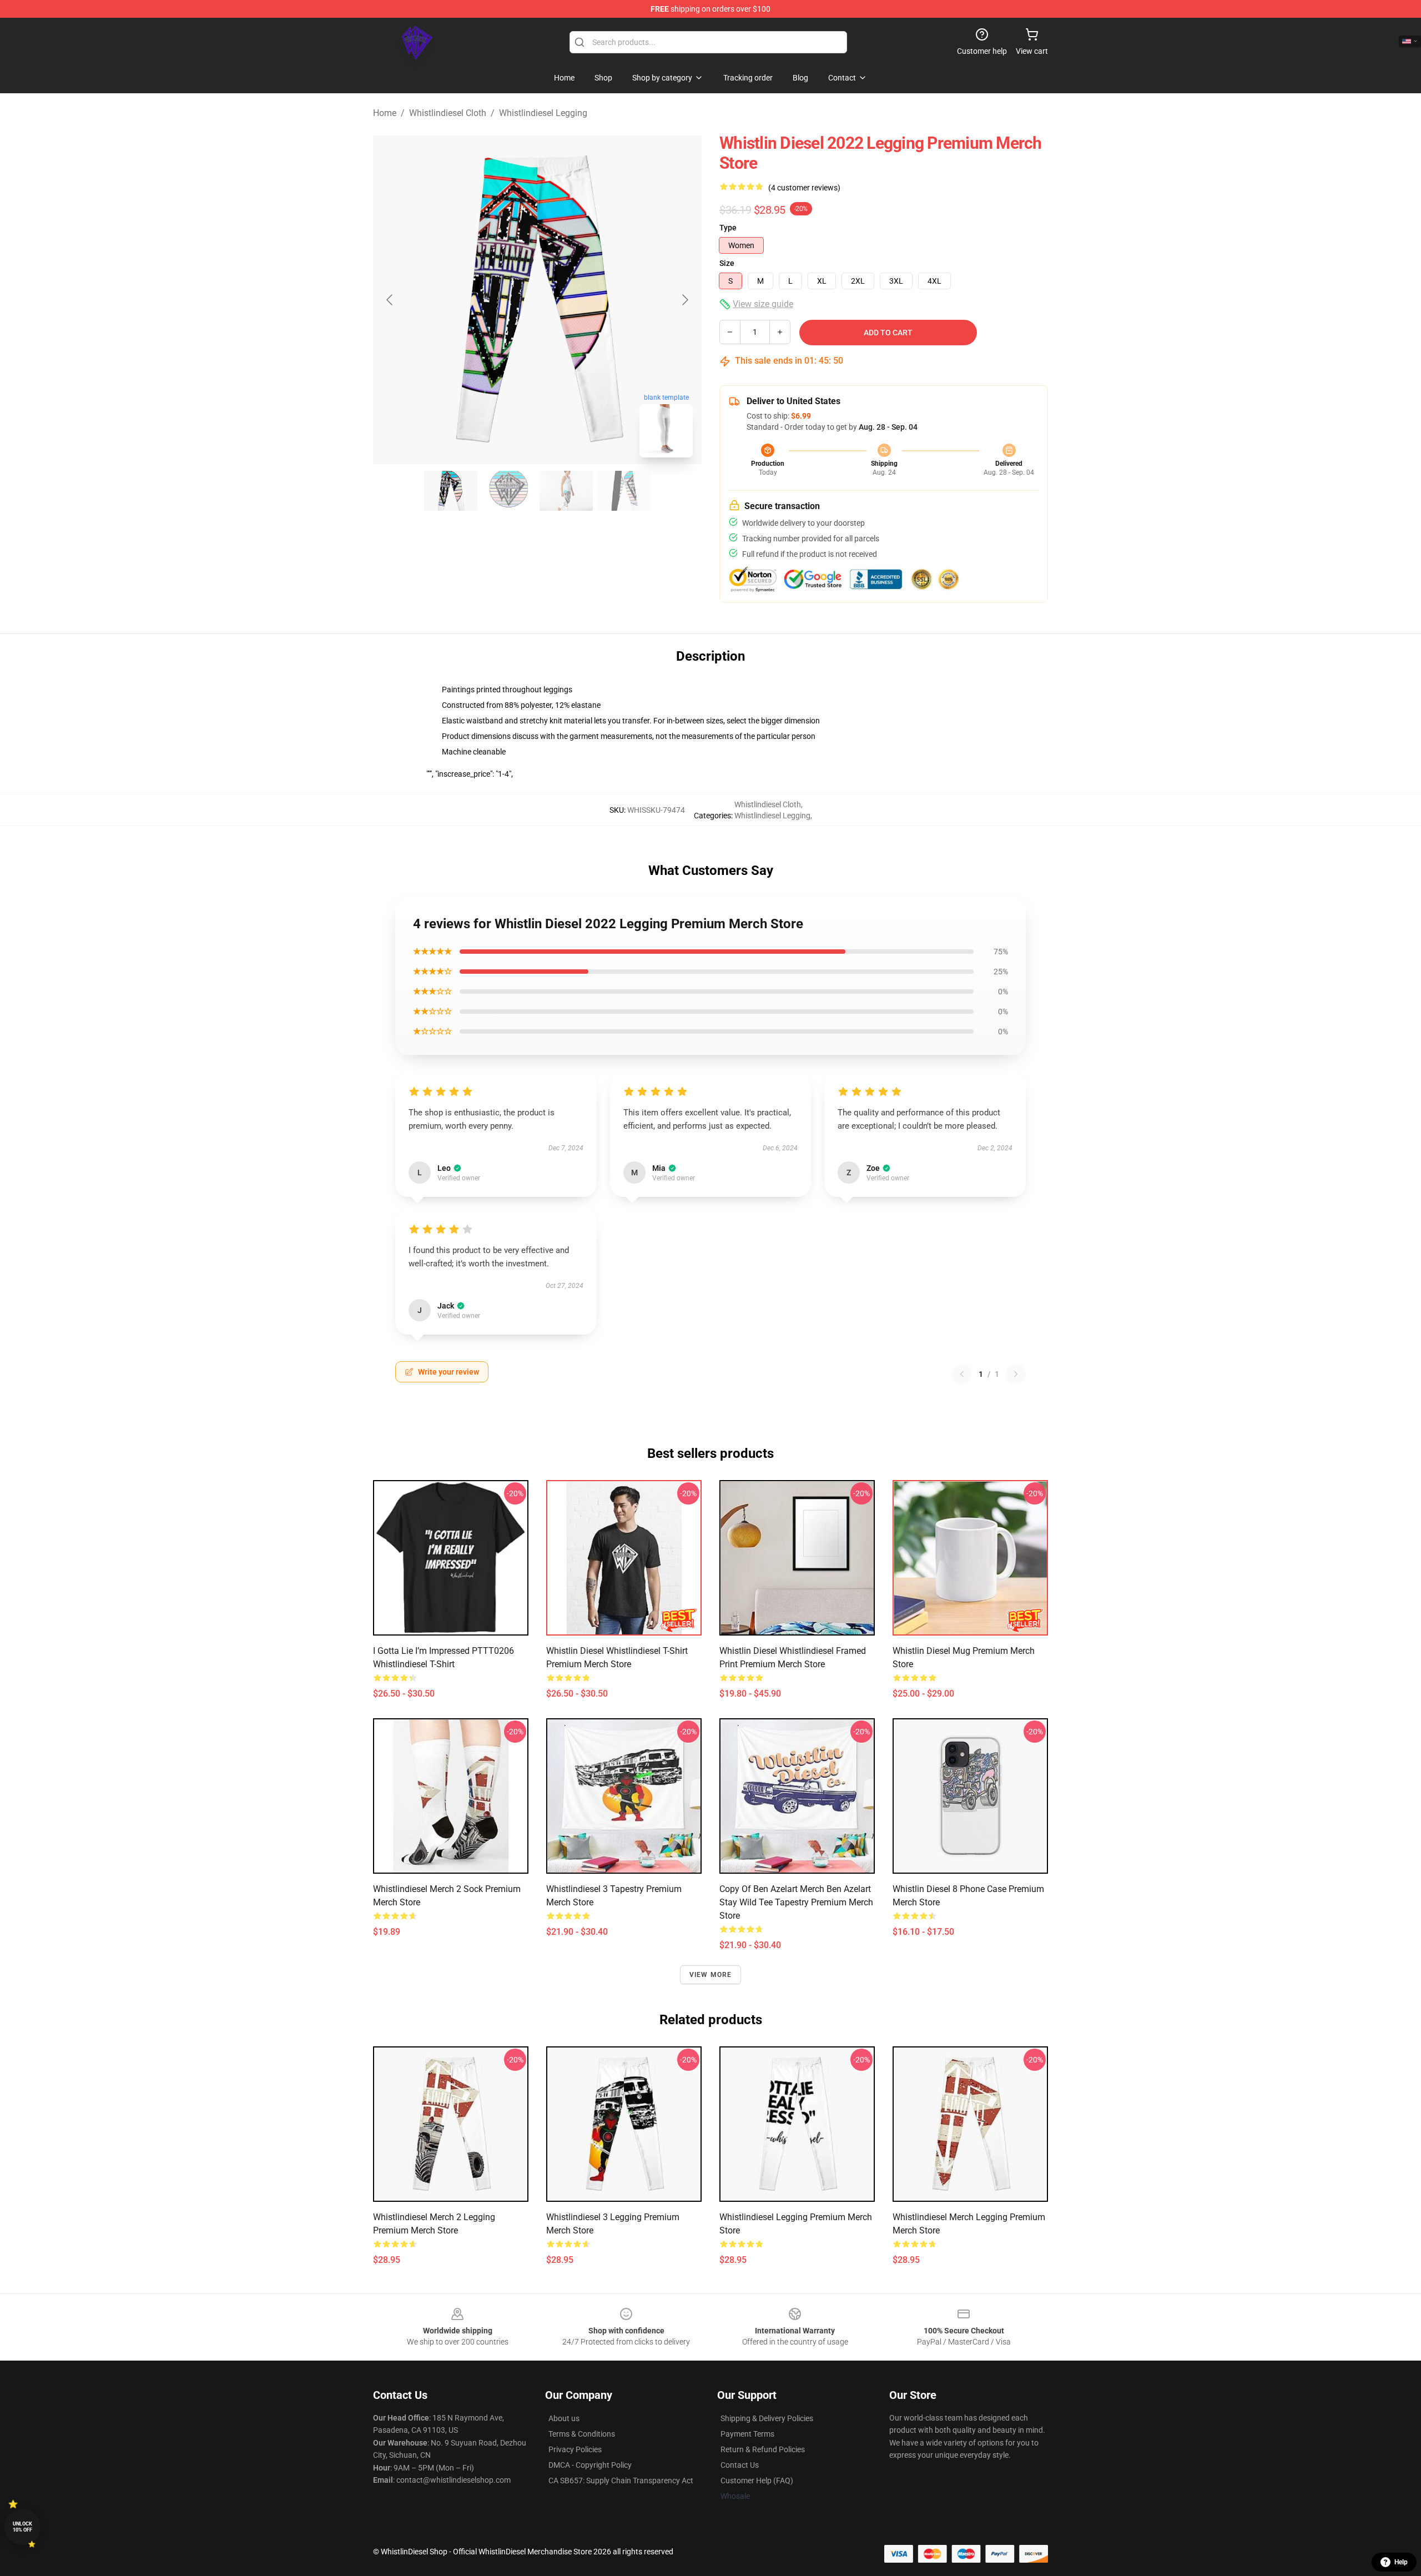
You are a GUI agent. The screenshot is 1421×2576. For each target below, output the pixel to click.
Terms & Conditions (582, 2434)
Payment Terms (747, 2434)
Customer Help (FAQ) (757, 2481)
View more (711, 1975)
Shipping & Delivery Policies (767, 2418)
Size (727, 263)
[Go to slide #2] (508, 491)
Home (385, 113)
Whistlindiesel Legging (543, 113)
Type (728, 228)
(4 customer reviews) (804, 188)
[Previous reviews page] (962, 1374)
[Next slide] (684, 300)
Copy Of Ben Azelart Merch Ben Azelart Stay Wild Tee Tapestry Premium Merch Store (796, 1902)
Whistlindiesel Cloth (448, 113)
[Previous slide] (390, 300)
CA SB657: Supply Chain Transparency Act (621, 2481)
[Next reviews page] (1016, 1374)
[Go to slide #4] (624, 491)
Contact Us (740, 2465)
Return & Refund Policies (763, 2449)
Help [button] (1401, 2562)
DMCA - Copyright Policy (590, 2465)
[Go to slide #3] (566, 491)
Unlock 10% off (22, 2527)
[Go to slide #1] (451, 491)
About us (564, 2418)
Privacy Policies (575, 2449)
